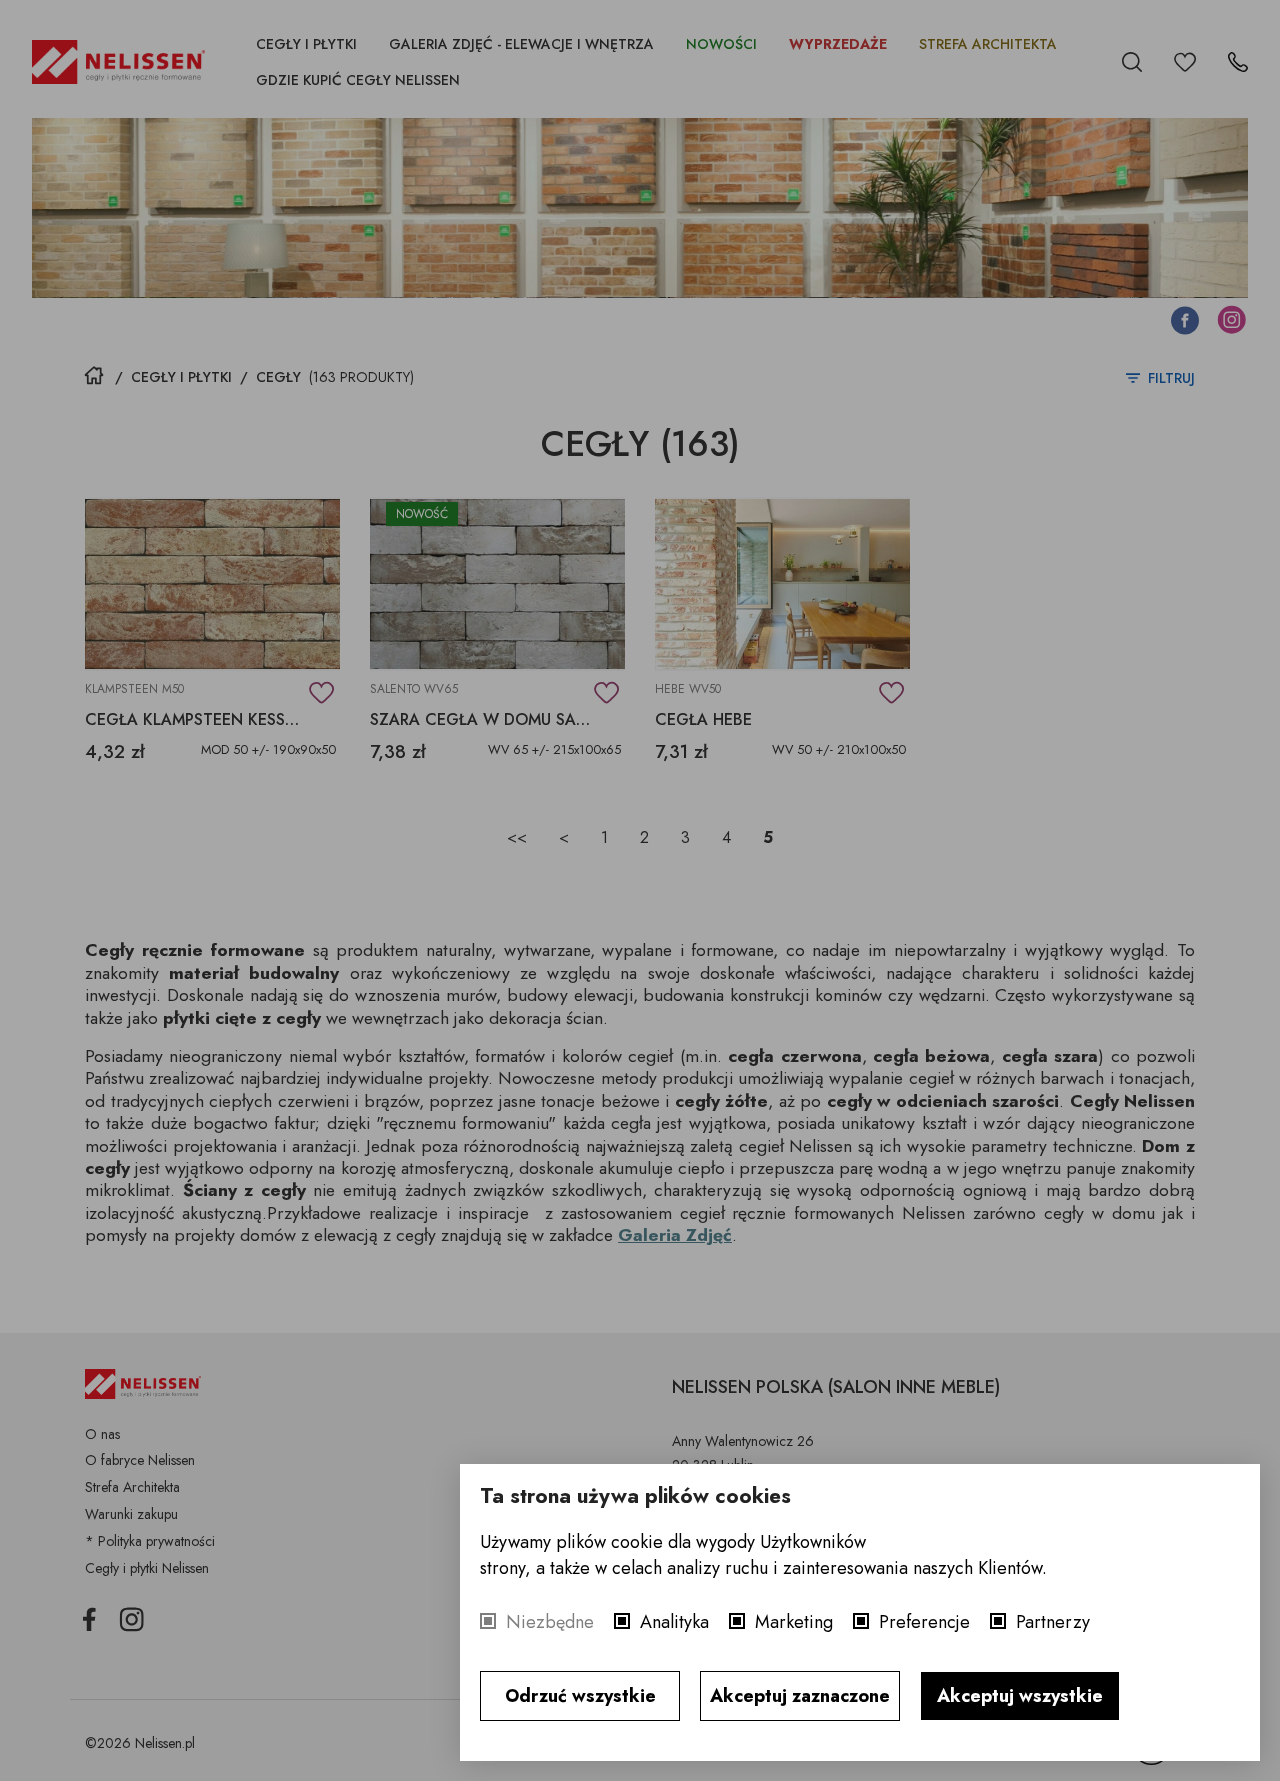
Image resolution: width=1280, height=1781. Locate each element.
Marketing (794, 1622)
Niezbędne (550, 1622)
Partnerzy (1053, 1622)
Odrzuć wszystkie (580, 1696)
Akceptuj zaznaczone (800, 1696)
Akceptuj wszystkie (1020, 1696)
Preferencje (924, 1622)
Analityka (674, 1622)
